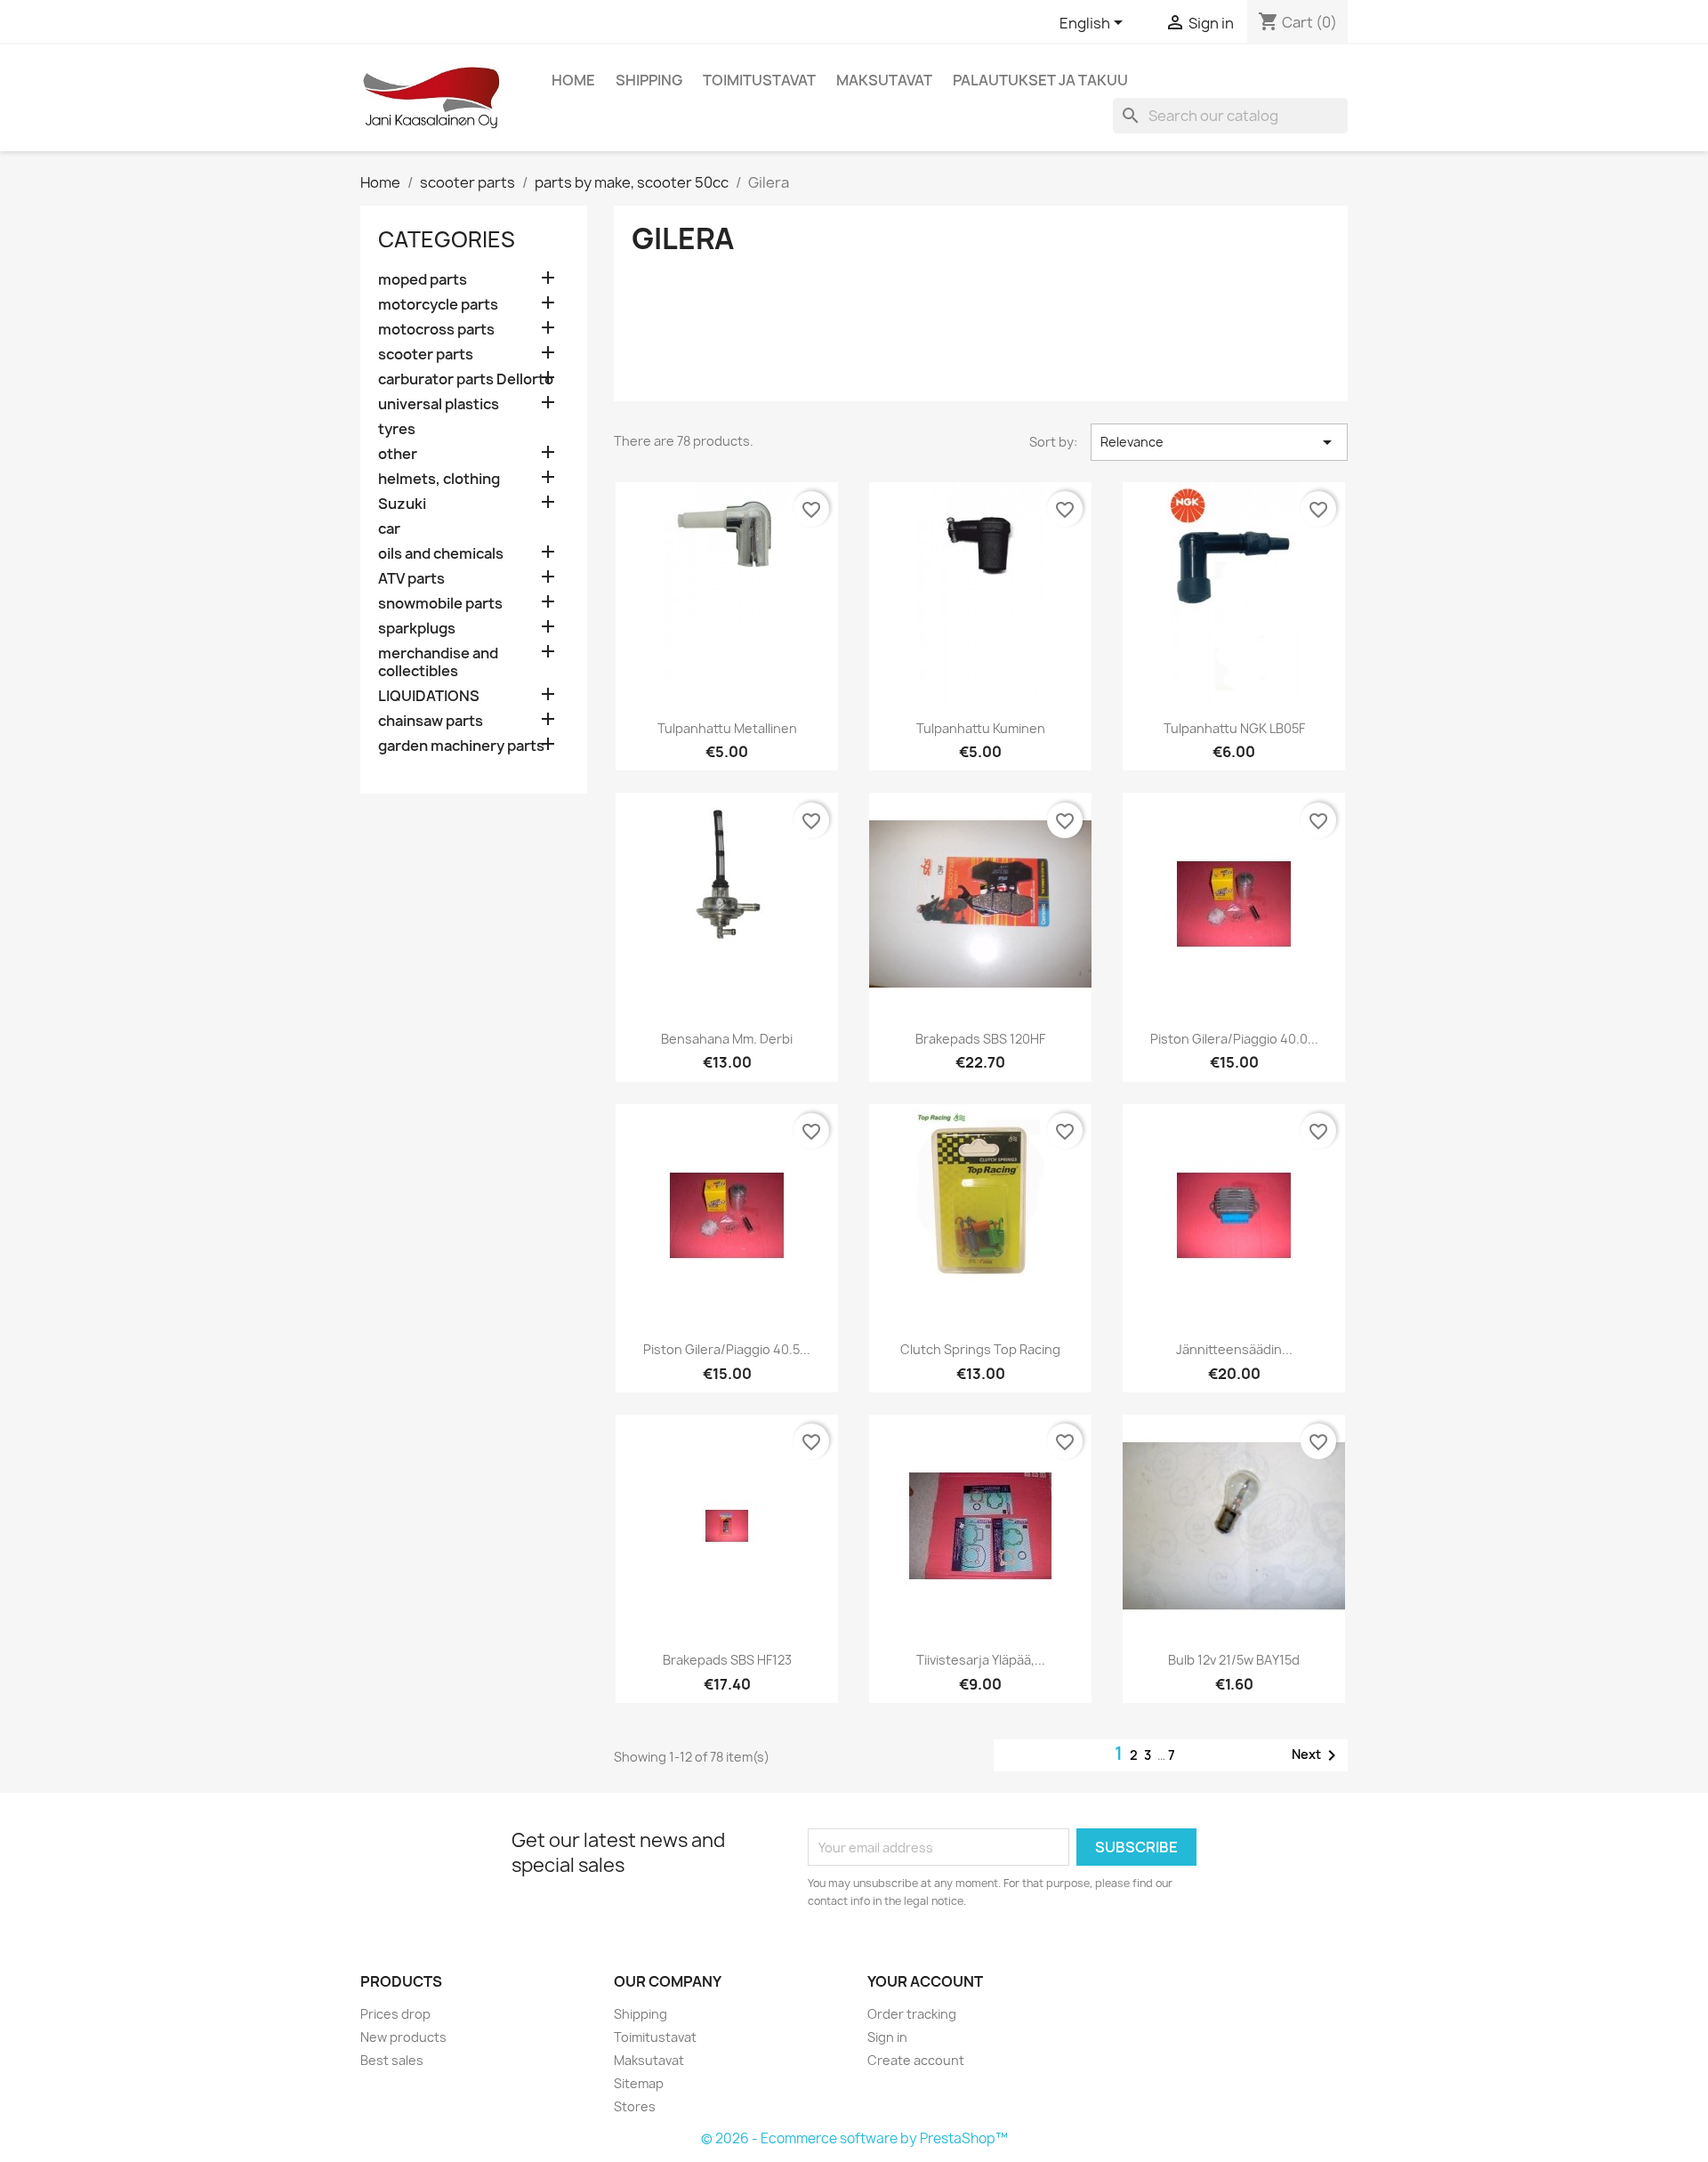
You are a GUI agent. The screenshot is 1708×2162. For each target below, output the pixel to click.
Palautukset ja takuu (1040, 80)
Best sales (392, 2060)
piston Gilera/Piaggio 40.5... (727, 1349)
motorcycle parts (438, 305)
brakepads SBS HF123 (727, 1660)
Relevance (1219, 442)
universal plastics (439, 404)
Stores (635, 2106)
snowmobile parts (440, 604)
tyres (397, 429)
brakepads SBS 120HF (980, 1039)
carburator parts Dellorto (466, 379)
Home (573, 80)
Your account (925, 1981)
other (398, 454)
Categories (447, 239)
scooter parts (426, 355)
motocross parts (436, 330)
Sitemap (639, 2083)
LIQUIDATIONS (429, 696)
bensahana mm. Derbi (727, 1039)
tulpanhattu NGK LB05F (1234, 728)
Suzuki (402, 504)
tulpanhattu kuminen (981, 728)
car (389, 529)
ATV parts (411, 579)
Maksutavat (884, 80)
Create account (916, 2060)
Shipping (649, 80)
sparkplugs (417, 629)
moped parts (423, 280)
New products (403, 2037)
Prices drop (395, 2014)
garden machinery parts (461, 746)
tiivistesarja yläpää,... (981, 1660)
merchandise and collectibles (438, 662)
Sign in (887, 2037)
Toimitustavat (759, 80)
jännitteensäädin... (1234, 1349)
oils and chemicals (441, 554)
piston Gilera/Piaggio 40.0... (1234, 1039)
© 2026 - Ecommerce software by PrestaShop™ (854, 2138)
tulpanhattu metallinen (727, 728)
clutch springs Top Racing (980, 1349)
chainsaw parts (431, 721)
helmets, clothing (439, 479)
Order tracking (912, 2014)
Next (1317, 1755)
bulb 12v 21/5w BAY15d (1234, 1660)
